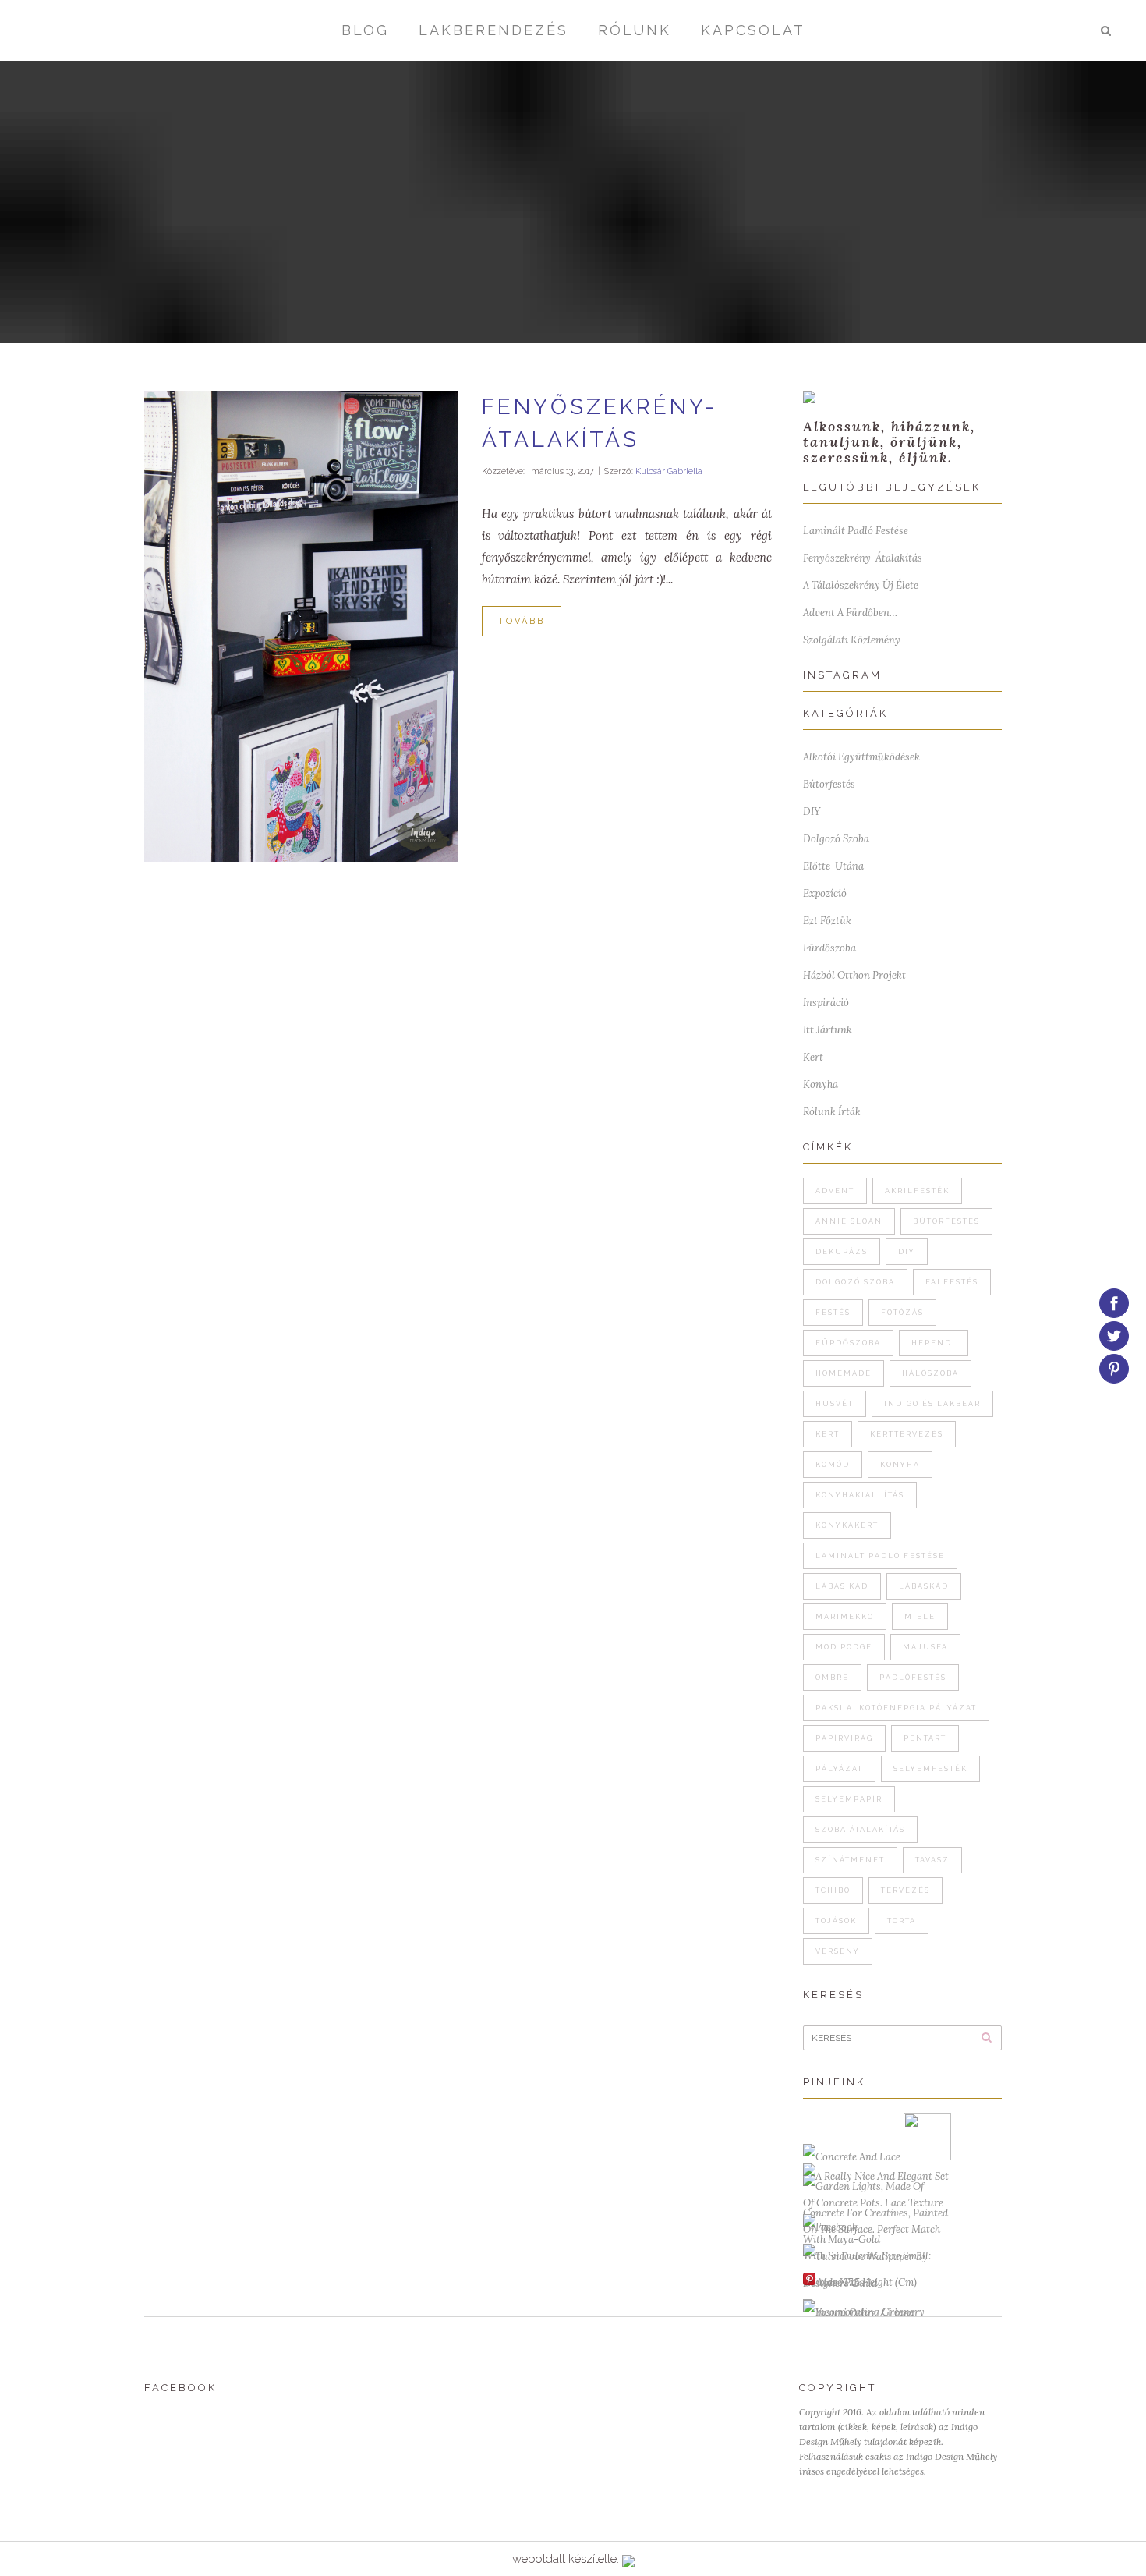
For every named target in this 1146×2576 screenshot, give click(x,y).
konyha (900, 1465)
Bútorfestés (829, 784)
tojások (836, 1921)
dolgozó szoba (855, 1282)
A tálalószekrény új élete (861, 585)
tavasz (932, 1860)
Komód (833, 1465)
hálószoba (930, 1373)
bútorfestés (946, 1221)
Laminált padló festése (856, 531)
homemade (844, 1373)
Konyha (821, 1084)
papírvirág (844, 1738)
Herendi (934, 1343)
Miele (920, 1617)
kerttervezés (907, 1434)
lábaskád (924, 1586)
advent (835, 1191)
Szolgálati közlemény (852, 640)
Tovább (522, 621)
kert (828, 1434)
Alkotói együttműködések (861, 757)
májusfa (925, 1647)
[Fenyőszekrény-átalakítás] (301, 626)
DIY (812, 811)
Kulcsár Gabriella (669, 471)
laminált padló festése (880, 1556)
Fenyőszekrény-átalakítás (863, 558)
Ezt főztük (827, 921)
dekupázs (842, 1252)
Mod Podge (844, 1647)
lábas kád (842, 1586)
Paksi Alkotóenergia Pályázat (896, 1708)
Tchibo (833, 1890)
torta (902, 1921)
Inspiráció (826, 1003)
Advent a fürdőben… (850, 613)
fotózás (902, 1313)
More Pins (841, 2282)
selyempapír (849, 1799)
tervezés (905, 1890)
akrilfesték (917, 1191)
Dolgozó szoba (836, 839)
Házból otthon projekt (854, 975)
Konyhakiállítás (860, 1495)
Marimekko (845, 1617)
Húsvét (835, 1404)
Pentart (925, 1738)
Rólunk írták (832, 1112)
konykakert (847, 1525)
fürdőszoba (848, 1343)
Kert (813, 1057)
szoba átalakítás (860, 1830)
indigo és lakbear (932, 1404)
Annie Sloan (849, 1221)
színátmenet (850, 1860)
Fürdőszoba (829, 948)
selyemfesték (930, 1769)
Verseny (838, 1951)
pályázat (839, 1769)
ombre (832, 1678)
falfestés (952, 1282)
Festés (833, 1313)
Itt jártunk (828, 1030)
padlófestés (913, 1678)
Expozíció (825, 893)
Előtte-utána (833, 866)
